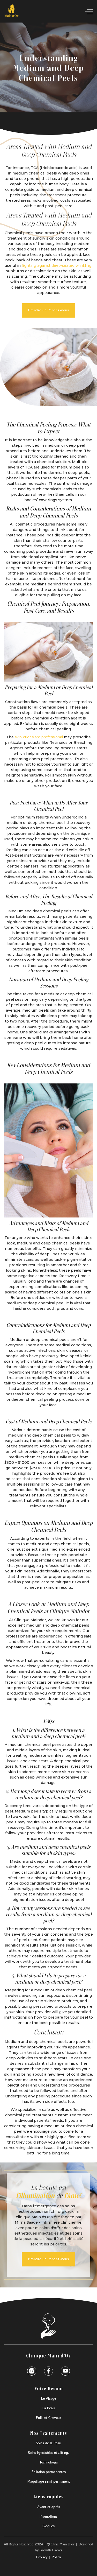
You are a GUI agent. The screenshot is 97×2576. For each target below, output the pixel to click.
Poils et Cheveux (48, 2418)
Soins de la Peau (48, 2443)
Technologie (49, 2462)
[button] (87, 12)
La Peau (48, 2408)
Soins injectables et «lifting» (49, 2453)
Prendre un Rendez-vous (48, 310)
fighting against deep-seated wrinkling (57, 265)
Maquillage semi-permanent (49, 2482)
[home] (12, 12)
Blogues (48, 2526)
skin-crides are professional (39, 737)
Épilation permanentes (49, 2472)
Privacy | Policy (48, 2557)
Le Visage (49, 2399)
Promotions (48, 2517)
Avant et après (49, 2507)
